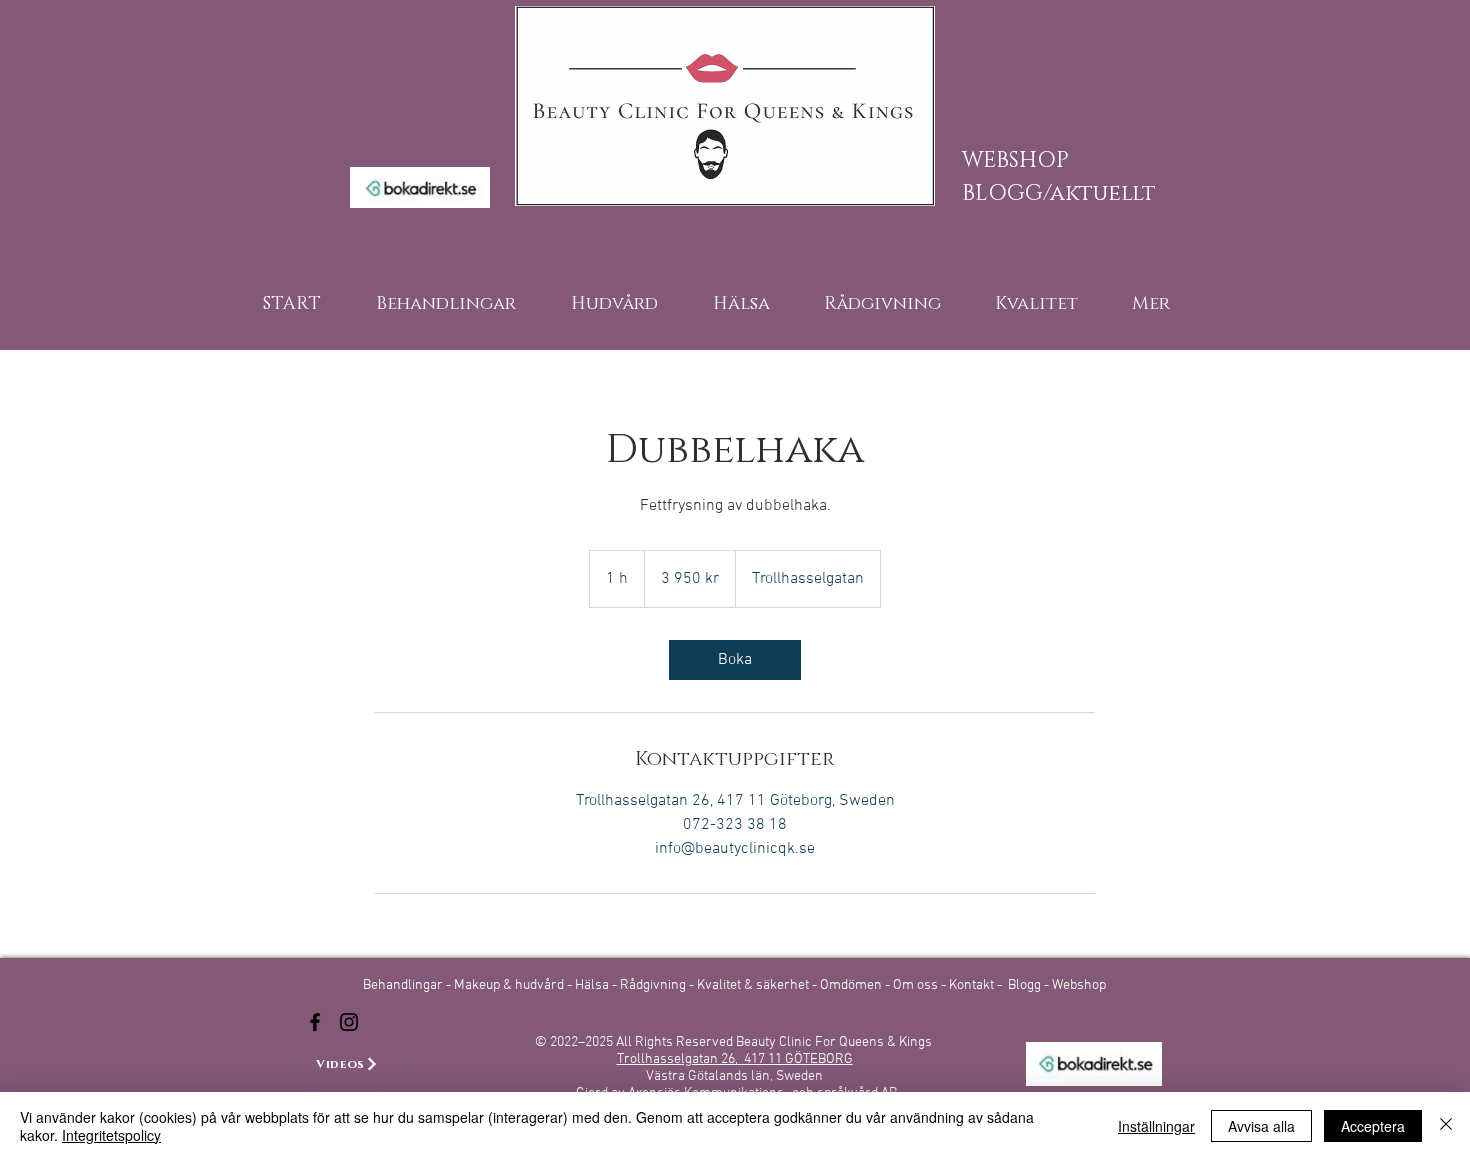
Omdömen (852, 985)
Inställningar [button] (1156, 1126)
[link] (735, 660)
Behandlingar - (408, 985)
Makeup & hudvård (510, 985)
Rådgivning (654, 985)
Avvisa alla (1261, 1126)
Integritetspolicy (111, 1135)
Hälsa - (596, 985)
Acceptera (1373, 1126)
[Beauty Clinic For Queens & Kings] (315, 1022)
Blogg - (1030, 985)
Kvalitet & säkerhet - (758, 985)
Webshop (1079, 985)
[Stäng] (1446, 1126)
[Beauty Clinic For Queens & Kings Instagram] (349, 1022)
